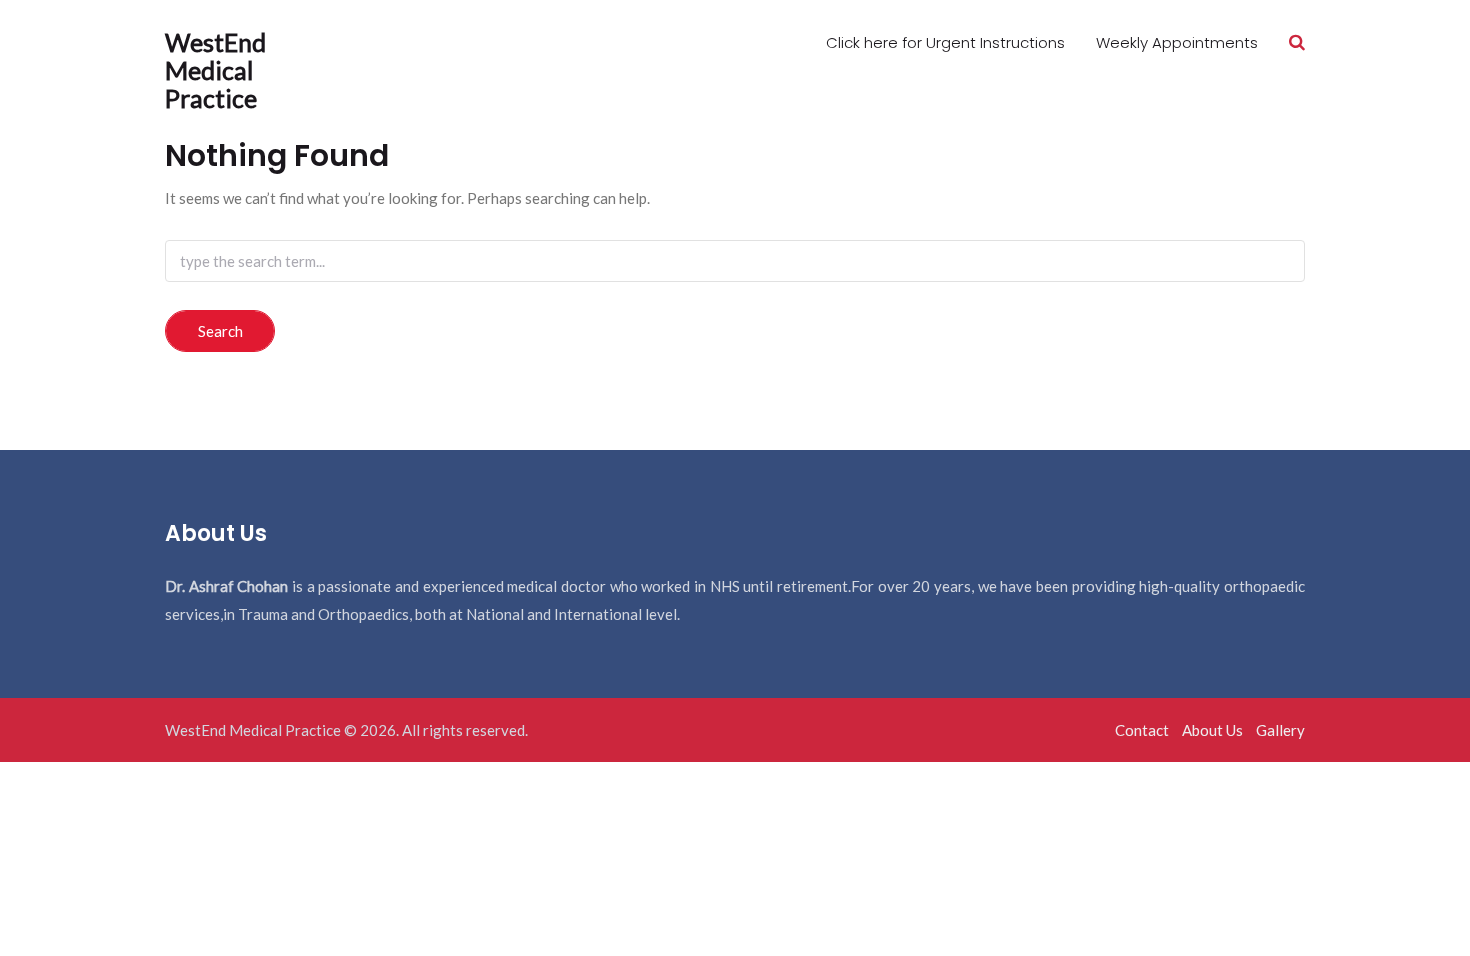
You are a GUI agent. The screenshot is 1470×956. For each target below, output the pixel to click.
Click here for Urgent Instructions (945, 42)
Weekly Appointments (1177, 42)
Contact (1142, 730)
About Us (1212, 730)
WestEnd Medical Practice (215, 70)
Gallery (1280, 730)
